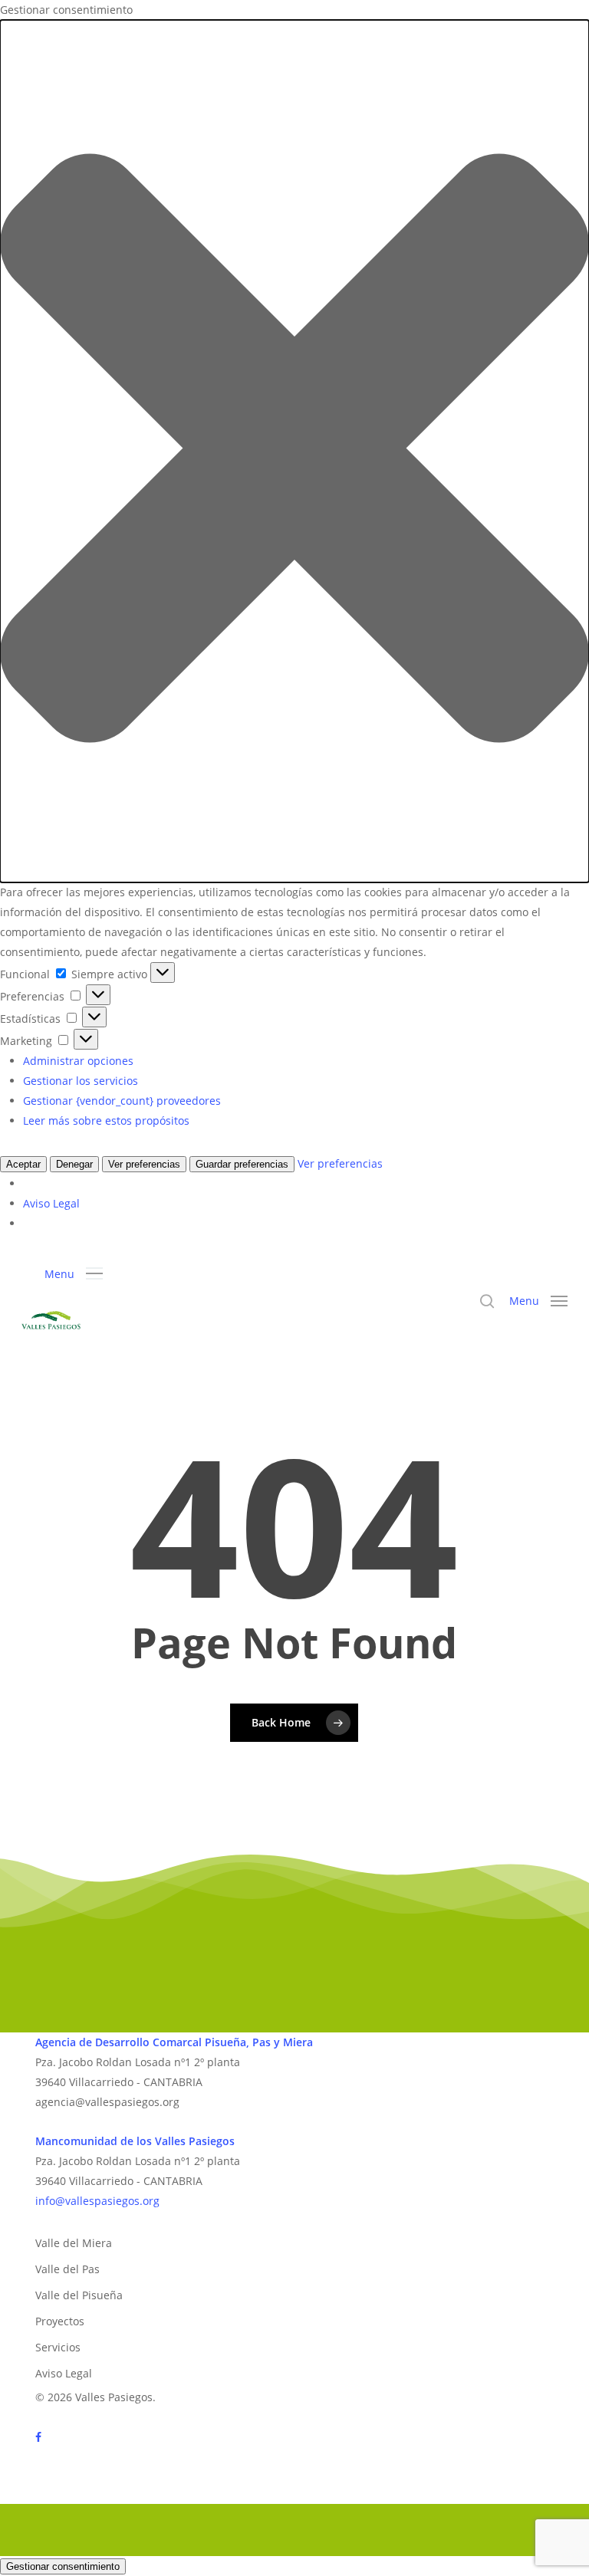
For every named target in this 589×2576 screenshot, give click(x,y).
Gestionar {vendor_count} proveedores (122, 1101)
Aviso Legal (51, 1203)
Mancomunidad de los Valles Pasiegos (135, 2141)
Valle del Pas (67, 2269)
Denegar (74, 1164)
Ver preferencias (144, 1164)
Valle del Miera (74, 2243)
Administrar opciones (78, 1061)
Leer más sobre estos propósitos (106, 1120)
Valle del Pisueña (79, 2295)
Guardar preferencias (242, 1164)
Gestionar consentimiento (63, 2566)
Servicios (58, 2347)
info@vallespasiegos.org (97, 2201)
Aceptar (23, 1164)
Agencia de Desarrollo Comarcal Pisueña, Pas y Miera (174, 2042)
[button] (294, 451)
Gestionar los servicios (81, 1081)
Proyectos (60, 2321)
